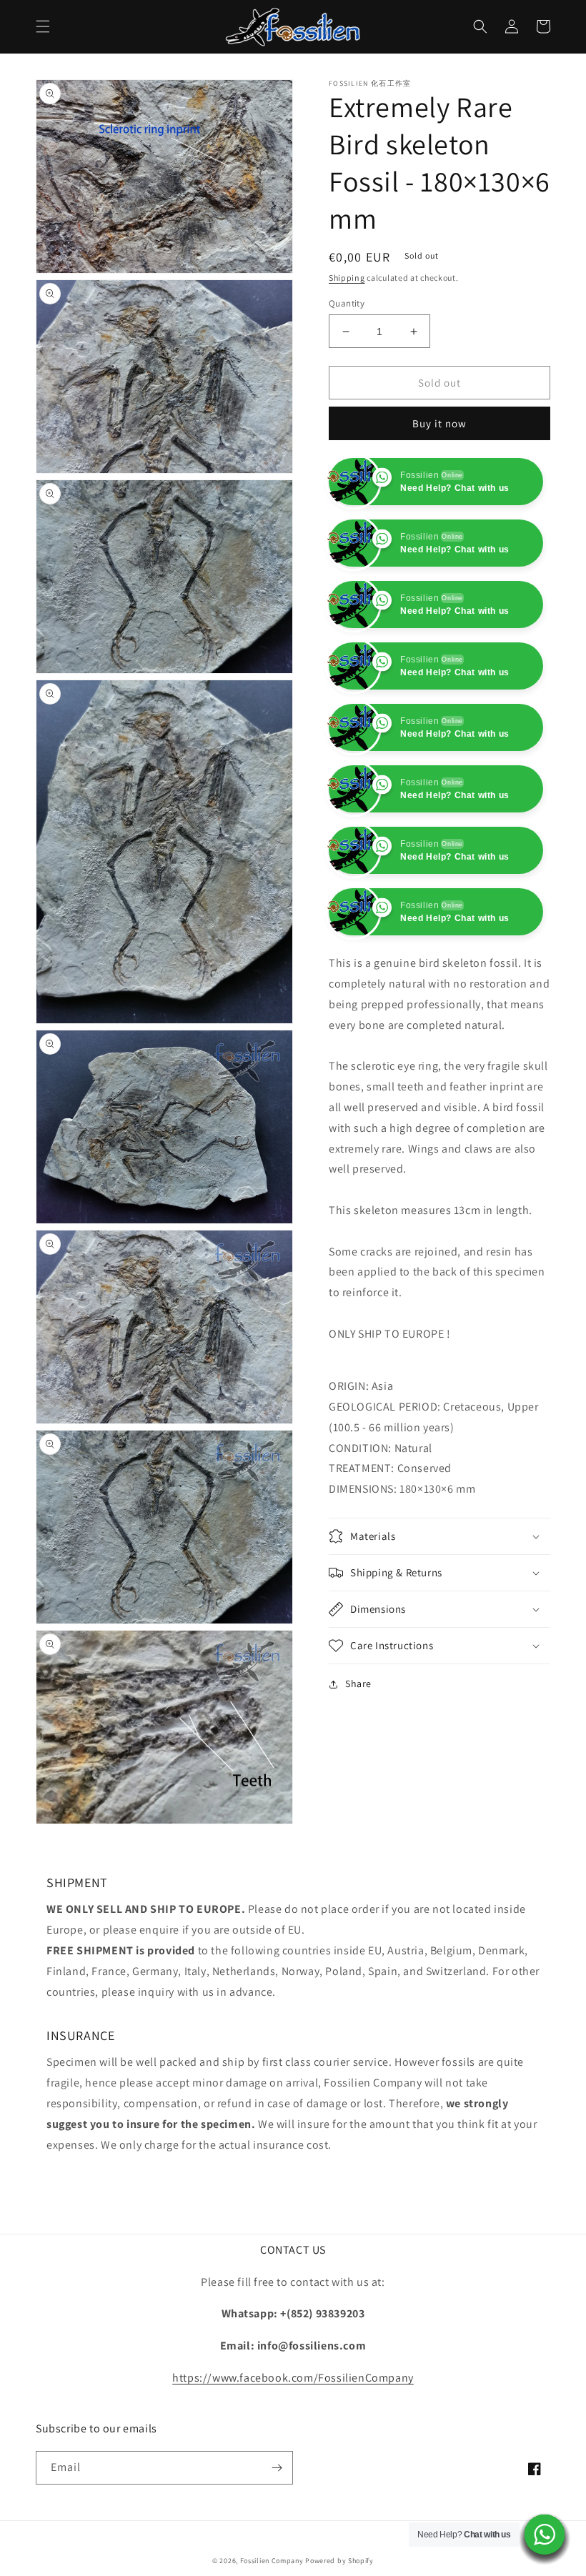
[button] (43, 26)
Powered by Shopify (339, 2561)
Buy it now (439, 423)
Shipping (347, 278)
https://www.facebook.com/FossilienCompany (293, 2378)
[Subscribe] (277, 2468)
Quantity (347, 303)
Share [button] (358, 1806)
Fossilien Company (272, 2561)
